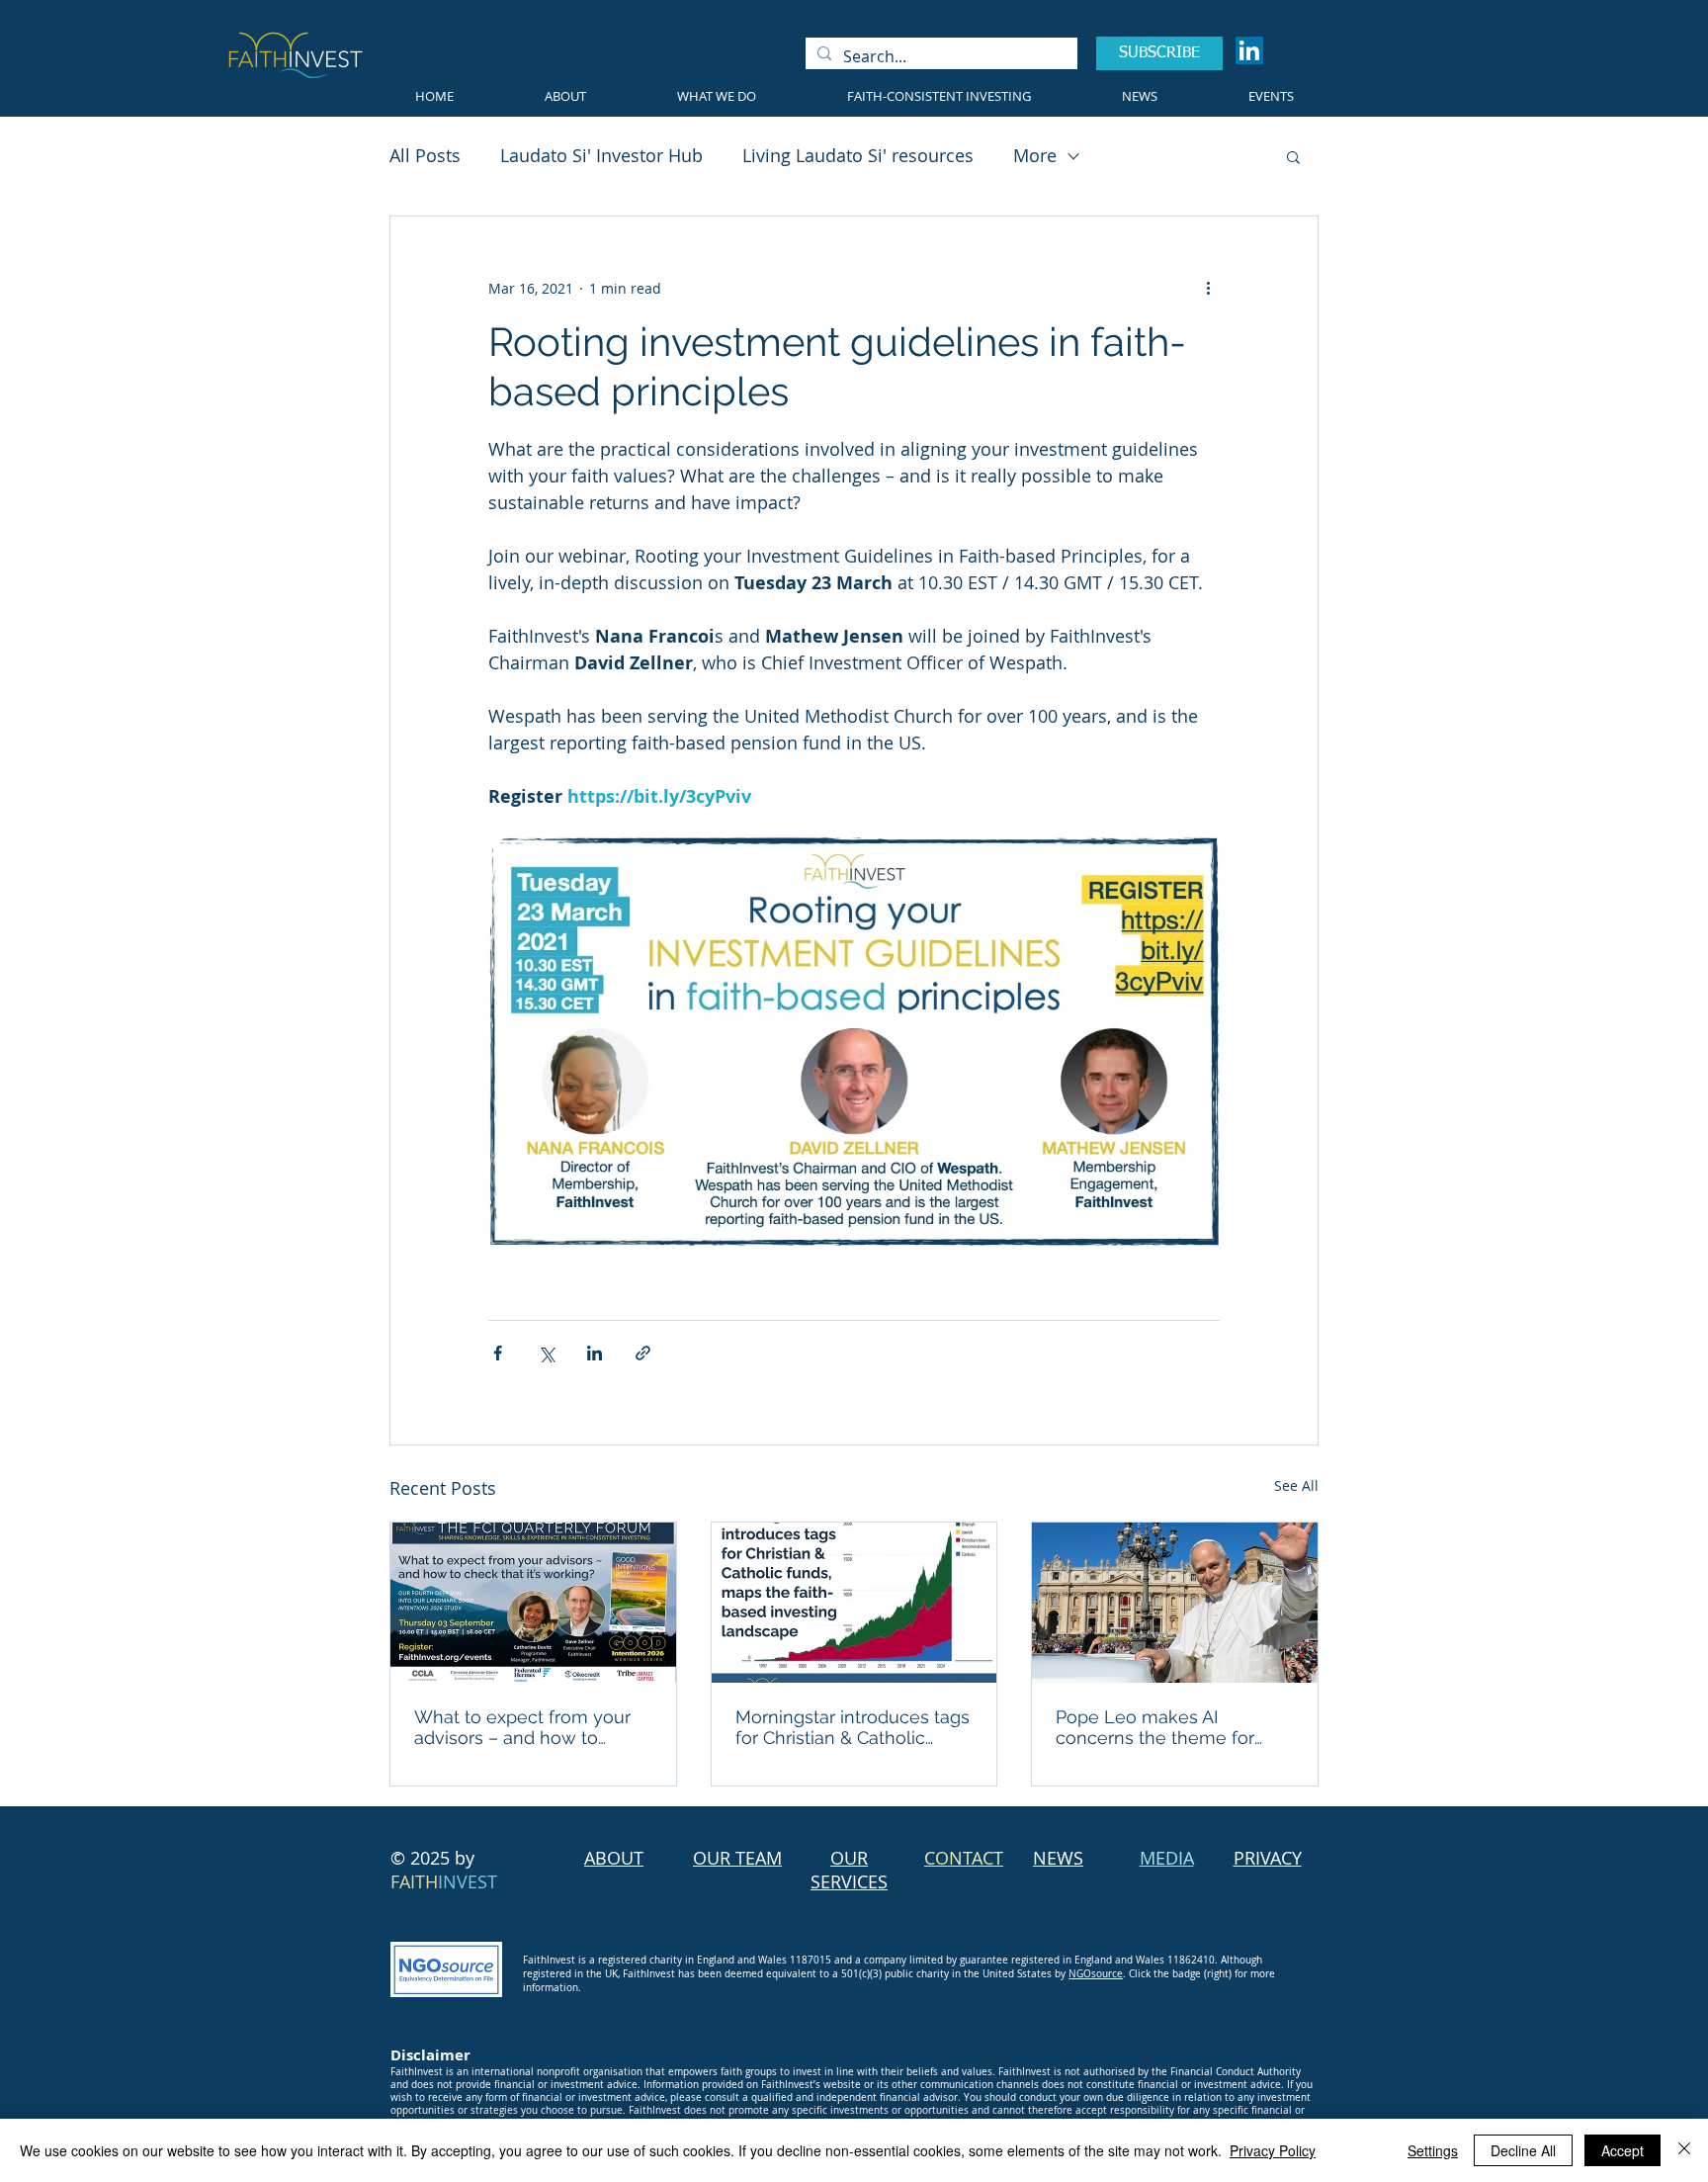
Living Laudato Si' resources (858, 155)
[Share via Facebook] (498, 1353)
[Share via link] (643, 1353)
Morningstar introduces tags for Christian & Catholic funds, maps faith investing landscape (853, 1727)
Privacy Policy (1273, 2150)
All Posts (425, 155)
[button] (1293, 156)
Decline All (1523, 2150)
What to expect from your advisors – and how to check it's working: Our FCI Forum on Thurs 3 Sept (525, 1727)
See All (1296, 1485)
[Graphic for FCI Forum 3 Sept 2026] (533, 1603)
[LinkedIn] (1249, 50)
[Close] (1684, 2150)
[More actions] (1208, 288)
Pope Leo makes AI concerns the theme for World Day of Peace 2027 (1161, 1727)
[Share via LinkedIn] (595, 1353)
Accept (1623, 2150)
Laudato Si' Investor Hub (601, 155)
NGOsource (1096, 1974)
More (1035, 155)
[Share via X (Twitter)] (546, 1353)
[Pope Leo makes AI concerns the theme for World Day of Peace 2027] (1175, 1603)
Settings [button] (1433, 2150)
